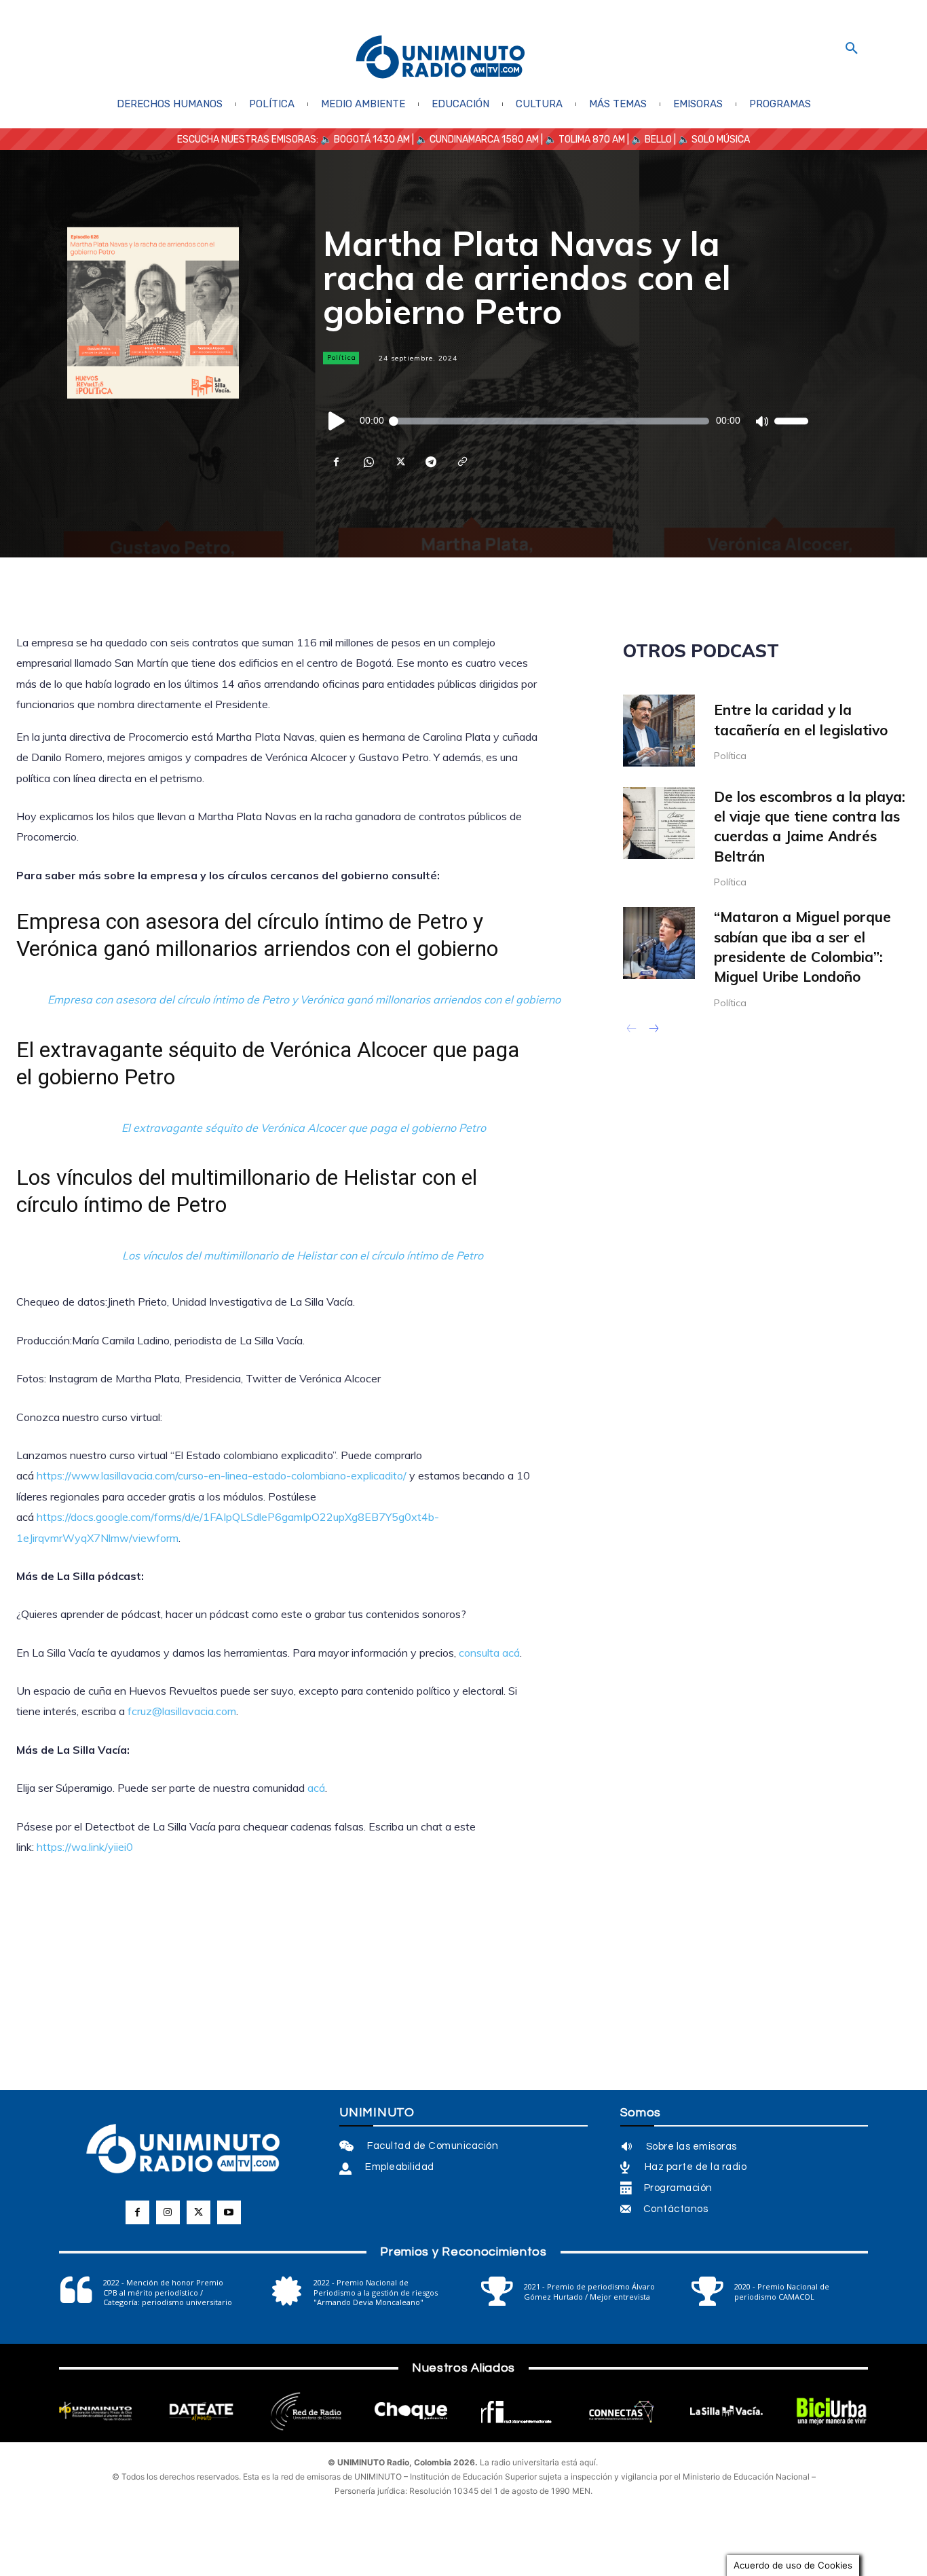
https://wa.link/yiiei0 (85, 1847)
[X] (399, 462)
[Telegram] (430, 462)
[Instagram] (168, 2212)
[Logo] (440, 58)
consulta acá (488, 1653)
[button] (852, 49)
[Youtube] (229, 2212)
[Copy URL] (461, 462)
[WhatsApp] (368, 462)
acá (315, 1788)
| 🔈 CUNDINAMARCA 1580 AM (474, 140)
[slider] (791, 421)
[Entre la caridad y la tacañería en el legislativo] (659, 731)
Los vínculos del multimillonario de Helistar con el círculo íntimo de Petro (304, 1255)
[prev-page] (631, 1030)
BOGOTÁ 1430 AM (372, 140)
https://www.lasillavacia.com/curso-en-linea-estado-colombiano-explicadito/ (222, 1475)
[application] (566, 421)
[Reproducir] (337, 421)
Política (342, 357)
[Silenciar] (761, 421)
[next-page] (653, 1030)
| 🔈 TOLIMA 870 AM (582, 140)
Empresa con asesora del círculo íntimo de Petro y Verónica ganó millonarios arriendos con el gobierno (304, 999)
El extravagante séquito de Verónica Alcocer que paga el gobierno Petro (304, 1128)
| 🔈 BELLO (648, 140)
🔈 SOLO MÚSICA (714, 140)
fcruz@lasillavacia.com (182, 1711)
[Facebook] (337, 462)
